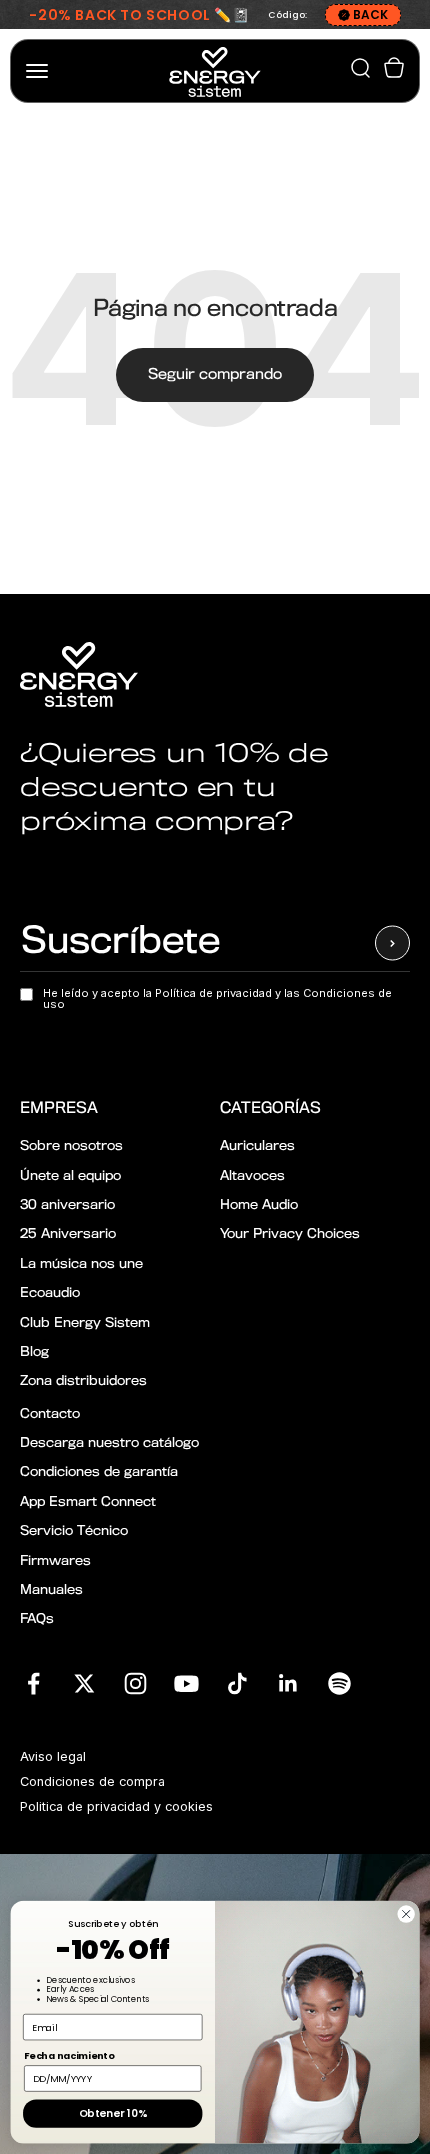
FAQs (37, 1619)
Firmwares (55, 1561)
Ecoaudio (50, 1293)
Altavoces (252, 1176)
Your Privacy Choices (290, 1234)
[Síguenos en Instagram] (135, 1683)
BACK (370, 14)
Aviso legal (53, 1756)
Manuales (51, 1590)
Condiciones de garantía (99, 1472)
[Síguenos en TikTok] (237, 1683)
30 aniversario (67, 1205)
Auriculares (257, 1146)
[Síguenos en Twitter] (84, 1683)
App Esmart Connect (88, 1502)
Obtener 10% (113, 2113)
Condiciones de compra (92, 1781)
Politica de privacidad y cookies (116, 1806)
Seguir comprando (215, 375)
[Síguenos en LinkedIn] (288, 1683)
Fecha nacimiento (69, 2055)
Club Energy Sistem (85, 1323)
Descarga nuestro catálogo (109, 1443)
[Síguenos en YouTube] (186, 1683)
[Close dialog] (406, 1914)
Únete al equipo (70, 1176)
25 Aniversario (68, 1234)
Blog (34, 1352)
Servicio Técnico (74, 1531)
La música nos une (81, 1264)
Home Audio (259, 1205)
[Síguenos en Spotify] (339, 1683)
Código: (287, 15)
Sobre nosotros (71, 1146)
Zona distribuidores (83, 1381)
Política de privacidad (215, 993)
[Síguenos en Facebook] (33, 1683)
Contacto (50, 1414)
